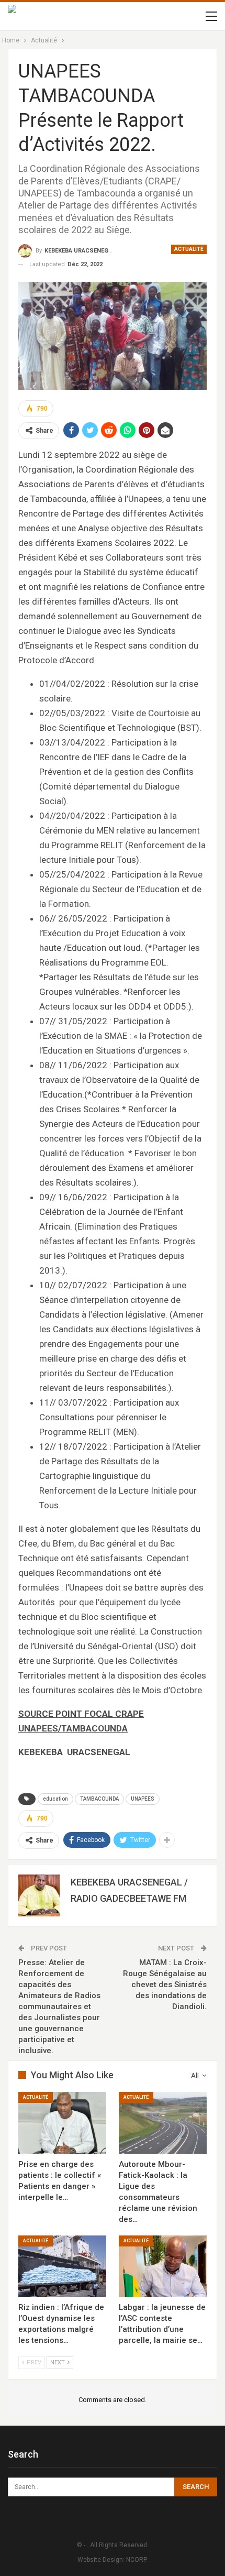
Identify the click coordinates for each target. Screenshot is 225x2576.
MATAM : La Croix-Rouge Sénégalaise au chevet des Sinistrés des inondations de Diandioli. (165, 1985)
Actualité (189, 249)
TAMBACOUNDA (99, 1799)
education (55, 1799)
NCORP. (137, 2560)
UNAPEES (143, 1799)
